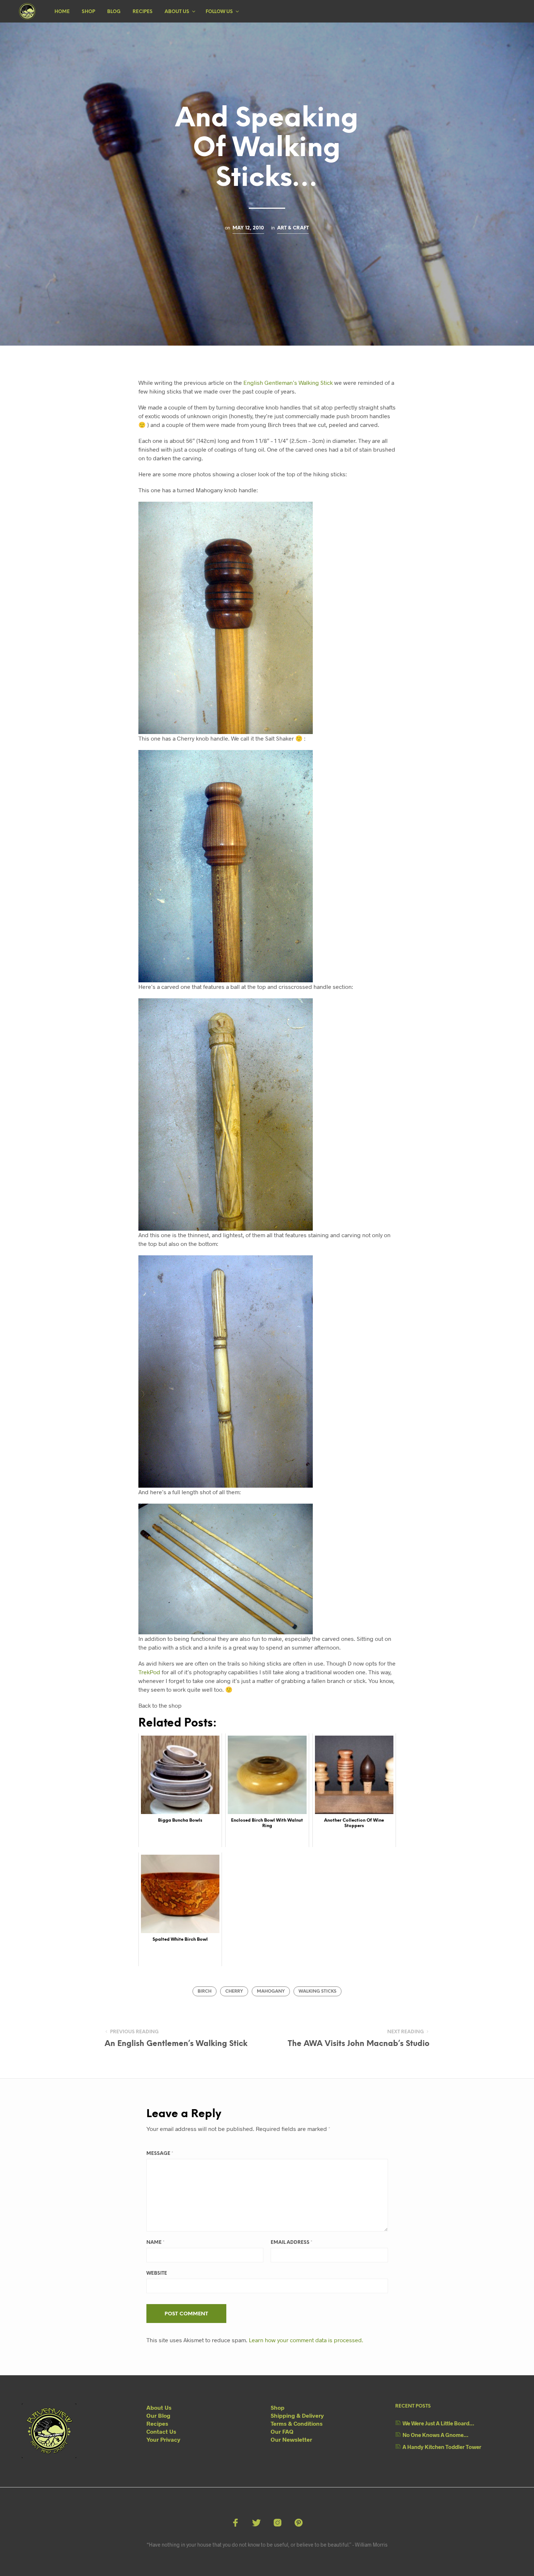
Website (157, 2273)
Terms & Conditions (297, 2423)
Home (62, 12)
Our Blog (158, 2415)
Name (155, 2243)
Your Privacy (163, 2439)
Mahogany (271, 1991)
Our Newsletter (291, 2439)
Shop (88, 12)
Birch (205, 1991)
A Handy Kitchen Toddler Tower (442, 2447)
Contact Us (161, 2431)
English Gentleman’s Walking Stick (288, 382)
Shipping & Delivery (297, 2415)
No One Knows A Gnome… (435, 2435)
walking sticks (317, 1991)
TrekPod (149, 1672)
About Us (177, 12)
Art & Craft (293, 228)
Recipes (143, 12)
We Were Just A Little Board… (438, 2423)
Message (160, 2154)
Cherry (234, 1991)
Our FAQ (282, 2431)
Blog (114, 12)
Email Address (292, 2243)
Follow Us (219, 12)
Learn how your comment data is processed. (306, 2340)
